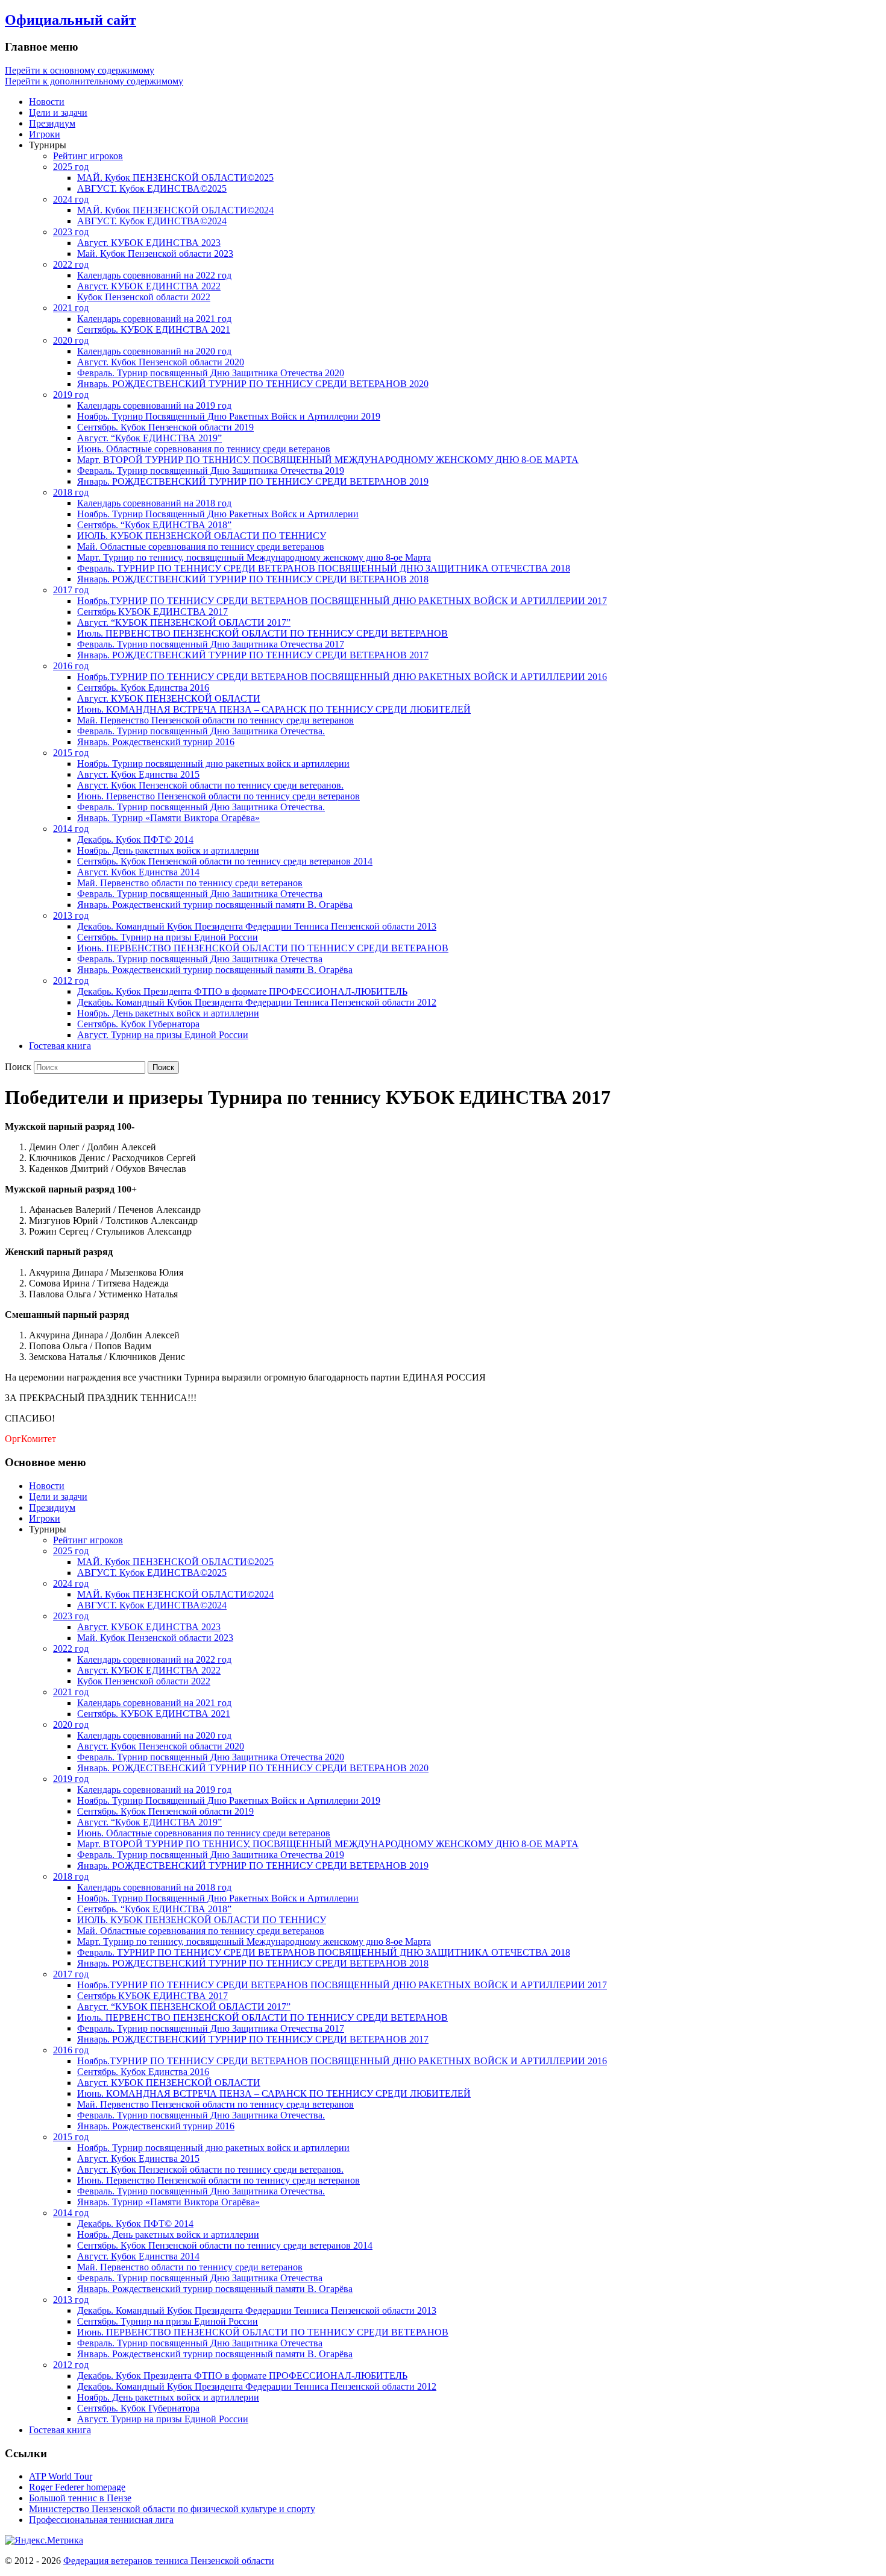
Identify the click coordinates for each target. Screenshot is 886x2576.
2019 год (71, 395)
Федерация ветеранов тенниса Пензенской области (169, 2561)
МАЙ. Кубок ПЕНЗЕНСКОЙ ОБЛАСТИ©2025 (175, 178)
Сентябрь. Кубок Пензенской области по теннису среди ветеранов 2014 (225, 861)
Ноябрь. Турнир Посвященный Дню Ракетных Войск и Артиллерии (218, 514)
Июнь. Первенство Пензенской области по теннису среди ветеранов (218, 796)
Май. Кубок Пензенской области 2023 (155, 254)
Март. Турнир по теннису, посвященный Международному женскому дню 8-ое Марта (254, 557)
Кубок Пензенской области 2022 (144, 297)
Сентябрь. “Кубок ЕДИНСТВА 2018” (154, 525)
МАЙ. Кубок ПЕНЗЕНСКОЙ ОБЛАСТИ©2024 (175, 210)
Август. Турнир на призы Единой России (163, 1035)
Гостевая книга (60, 1046)
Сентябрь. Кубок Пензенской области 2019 (165, 427)
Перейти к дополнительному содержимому (94, 81)
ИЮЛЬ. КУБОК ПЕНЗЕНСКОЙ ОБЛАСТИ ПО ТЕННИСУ (202, 536)
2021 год (71, 308)
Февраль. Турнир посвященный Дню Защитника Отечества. (201, 731)
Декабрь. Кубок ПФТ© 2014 (135, 839)
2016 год (71, 666)
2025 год (71, 167)
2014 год (71, 829)
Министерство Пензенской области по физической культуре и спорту (172, 2509)
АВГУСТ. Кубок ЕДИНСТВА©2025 (152, 188)
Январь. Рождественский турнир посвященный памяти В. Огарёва (215, 905)
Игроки (45, 134)
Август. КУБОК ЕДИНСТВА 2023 (149, 243)
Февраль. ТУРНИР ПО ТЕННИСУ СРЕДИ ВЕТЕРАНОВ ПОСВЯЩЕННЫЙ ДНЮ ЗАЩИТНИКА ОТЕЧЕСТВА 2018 (324, 568)
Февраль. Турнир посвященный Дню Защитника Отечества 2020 (211, 373)
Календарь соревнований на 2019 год (154, 405)
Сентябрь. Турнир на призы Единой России (168, 937)
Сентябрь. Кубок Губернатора (138, 1024)
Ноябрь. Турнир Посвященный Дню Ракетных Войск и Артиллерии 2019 (229, 416)
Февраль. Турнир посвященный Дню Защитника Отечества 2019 (211, 471)
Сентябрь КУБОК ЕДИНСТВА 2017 (152, 612)
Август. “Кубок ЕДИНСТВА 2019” (149, 438)
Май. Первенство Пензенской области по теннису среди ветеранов (215, 720)
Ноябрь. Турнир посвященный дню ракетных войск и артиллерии (213, 764)
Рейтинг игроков (88, 156)
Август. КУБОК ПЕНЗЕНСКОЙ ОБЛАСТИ (169, 698)
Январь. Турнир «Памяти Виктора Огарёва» (168, 818)
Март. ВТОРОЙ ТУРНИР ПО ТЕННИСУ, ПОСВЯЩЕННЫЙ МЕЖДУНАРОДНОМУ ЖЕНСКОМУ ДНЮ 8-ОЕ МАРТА (328, 460)
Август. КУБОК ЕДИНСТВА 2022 (149, 286)
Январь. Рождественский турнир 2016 (156, 742)
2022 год (71, 264)
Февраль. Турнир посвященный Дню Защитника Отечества (200, 894)
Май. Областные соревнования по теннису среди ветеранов (201, 546)
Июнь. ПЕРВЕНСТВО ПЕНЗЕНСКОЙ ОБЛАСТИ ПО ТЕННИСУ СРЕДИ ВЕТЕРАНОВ (263, 948)
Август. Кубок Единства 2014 (138, 872)
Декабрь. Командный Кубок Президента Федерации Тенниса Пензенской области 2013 (257, 926)
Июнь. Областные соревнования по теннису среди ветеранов (204, 449)
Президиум (52, 123)
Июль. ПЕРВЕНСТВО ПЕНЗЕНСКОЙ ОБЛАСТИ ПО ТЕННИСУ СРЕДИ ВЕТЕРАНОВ (262, 633)
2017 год (71, 590)
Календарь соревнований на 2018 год (154, 503)
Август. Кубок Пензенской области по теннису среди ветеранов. (210, 785)
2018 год (71, 492)
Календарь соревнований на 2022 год (154, 275)
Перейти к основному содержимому (80, 70)
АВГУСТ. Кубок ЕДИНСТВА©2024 (152, 221)
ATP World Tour (61, 2476)
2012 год (71, 981)
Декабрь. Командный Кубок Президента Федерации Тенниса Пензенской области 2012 (257, 1002)
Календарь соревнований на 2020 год (154, 351)
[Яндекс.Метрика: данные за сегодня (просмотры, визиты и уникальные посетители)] (44, 2540)
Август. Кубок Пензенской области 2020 (161, 362)
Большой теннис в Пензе (80, 2498)
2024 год (71, 199)
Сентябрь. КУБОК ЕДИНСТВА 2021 (154, 329)
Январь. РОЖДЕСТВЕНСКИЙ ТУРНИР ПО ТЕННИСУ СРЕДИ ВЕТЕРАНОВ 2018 (253, 579)
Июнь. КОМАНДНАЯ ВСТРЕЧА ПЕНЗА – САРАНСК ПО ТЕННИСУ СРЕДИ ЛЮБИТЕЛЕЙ (274, 709)
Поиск (18, 1067)
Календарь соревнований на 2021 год (154, 319)
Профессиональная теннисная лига (101, 2520)
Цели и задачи (58, 112)
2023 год (71, 232)
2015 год (71, 753)
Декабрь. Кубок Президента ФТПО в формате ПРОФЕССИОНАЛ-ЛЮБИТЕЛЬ (242, 991)
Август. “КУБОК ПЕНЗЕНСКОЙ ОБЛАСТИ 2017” (184, 622)
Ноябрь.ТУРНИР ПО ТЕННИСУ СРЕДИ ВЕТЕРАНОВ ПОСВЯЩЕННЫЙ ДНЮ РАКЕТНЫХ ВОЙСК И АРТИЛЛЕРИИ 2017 (342, 601)
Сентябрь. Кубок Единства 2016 (143, 688)
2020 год (71, 340)
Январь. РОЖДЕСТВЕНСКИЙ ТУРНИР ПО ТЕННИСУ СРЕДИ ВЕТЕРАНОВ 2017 (253, 655)
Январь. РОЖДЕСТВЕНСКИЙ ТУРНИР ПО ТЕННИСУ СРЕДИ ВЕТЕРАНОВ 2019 (253, 481)
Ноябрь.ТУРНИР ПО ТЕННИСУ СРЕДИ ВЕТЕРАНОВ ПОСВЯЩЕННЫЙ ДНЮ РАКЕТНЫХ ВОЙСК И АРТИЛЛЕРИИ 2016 (342, 677)
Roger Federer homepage (77, 2487)
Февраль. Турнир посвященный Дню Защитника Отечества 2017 (211, 644)
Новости (47, 102)
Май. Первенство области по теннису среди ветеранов (190, 883)
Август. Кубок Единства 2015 (138, 774)
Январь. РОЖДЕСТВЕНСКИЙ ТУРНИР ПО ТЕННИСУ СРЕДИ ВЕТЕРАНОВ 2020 (253, 384)
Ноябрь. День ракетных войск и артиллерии (168, 850)
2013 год (71, 915)
